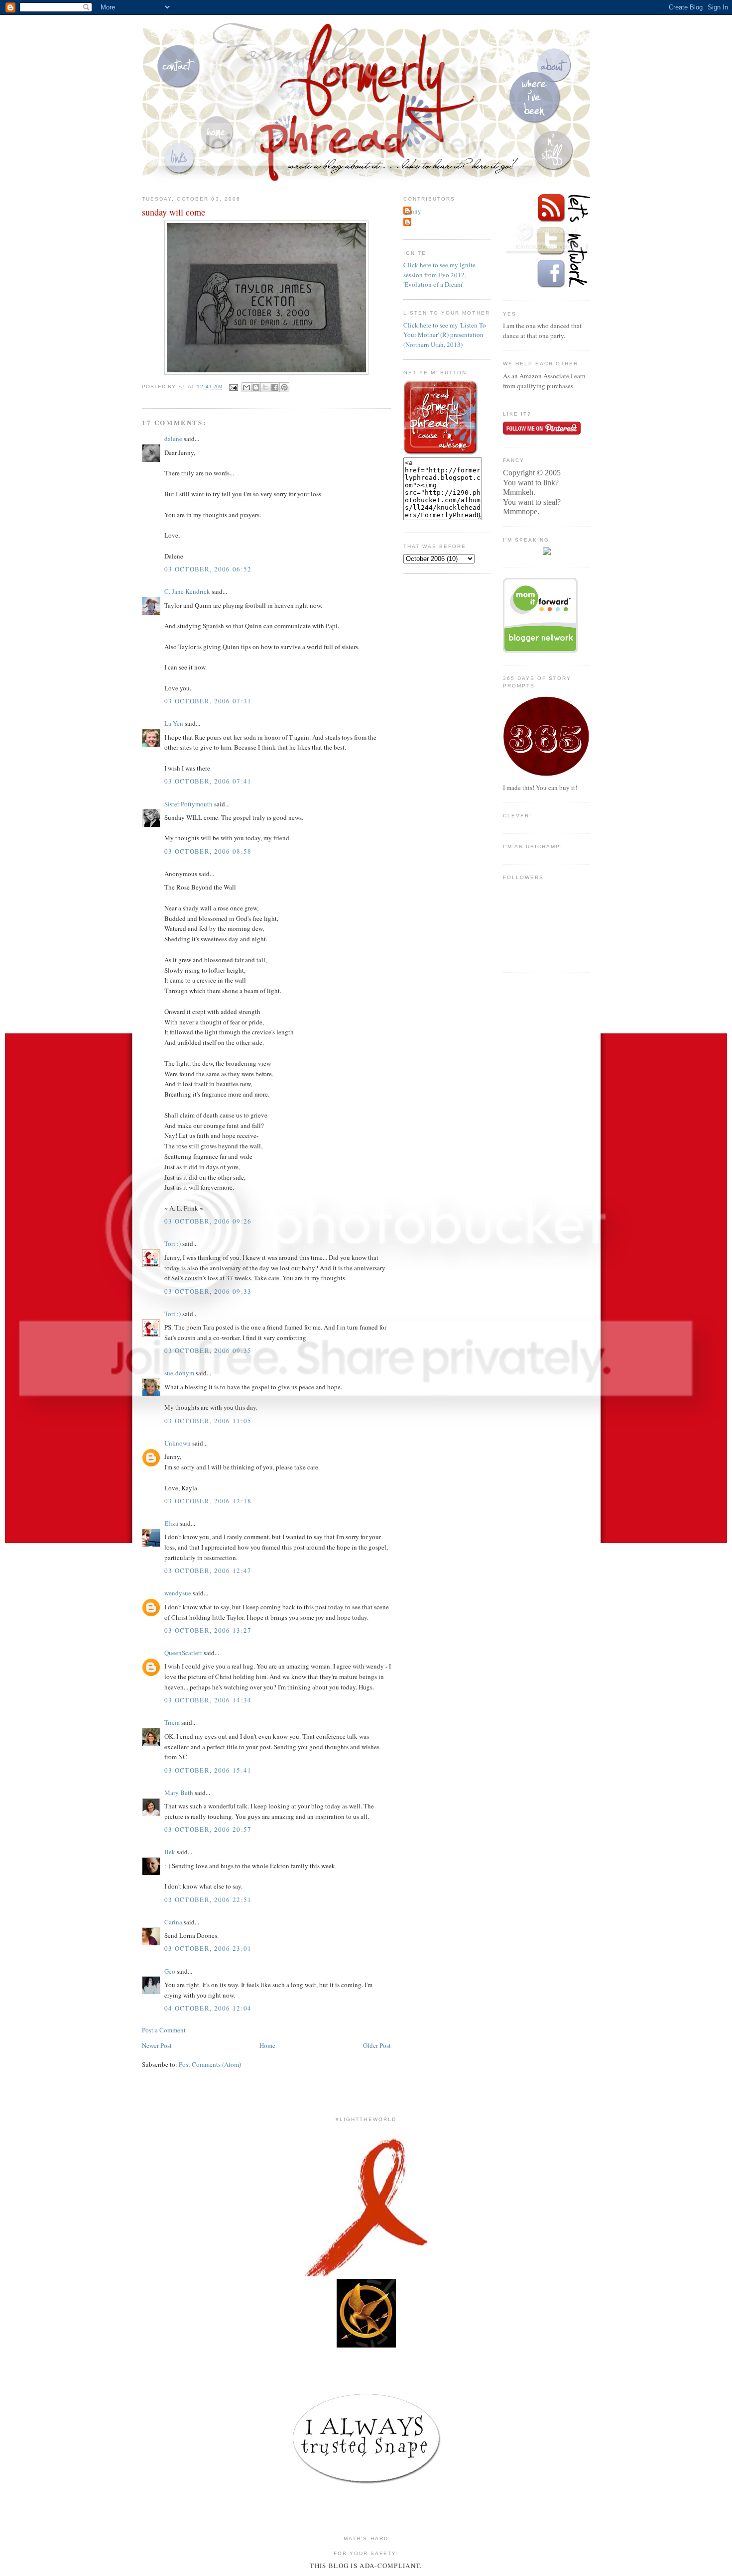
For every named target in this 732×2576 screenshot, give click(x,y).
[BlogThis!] (256, 387)
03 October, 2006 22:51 (208, 1900)
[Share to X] (265, 387)
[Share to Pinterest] (284, 387)
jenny (414, 211)
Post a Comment (164, 2030)
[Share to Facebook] (275, 387)
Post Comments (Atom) (210, 2064)
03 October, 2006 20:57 (208, 1829)
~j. (409, 223)
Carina (173, 1922)
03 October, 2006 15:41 (208, 1770)
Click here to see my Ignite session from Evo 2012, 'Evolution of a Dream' (439, 275)
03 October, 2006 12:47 (208, 1570)
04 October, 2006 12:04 (208, 2008)
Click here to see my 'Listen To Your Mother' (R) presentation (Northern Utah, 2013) (445, 335)
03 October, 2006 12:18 (208, 1501)
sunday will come (174, 212)
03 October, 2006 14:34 (208, 1700)
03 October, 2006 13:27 (208, 1630)
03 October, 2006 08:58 (208, 851)
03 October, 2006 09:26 (208, 1221)
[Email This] (246, 387)
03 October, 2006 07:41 (208, 781)
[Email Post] (233, 387)
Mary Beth (179, 1792)
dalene (173, 439)
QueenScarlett (183, 1653)
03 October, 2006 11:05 (208, 1421)
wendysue (178, 1593)
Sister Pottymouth (188, 804)
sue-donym (179, 1373)
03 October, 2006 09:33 (208, 1291)
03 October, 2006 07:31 (208, 701)
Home (267, 2045)
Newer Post (157, 2045)
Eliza (171, 1523)
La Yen (174, 723)
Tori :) (173, 1243)
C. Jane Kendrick (187, 591)
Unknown (178, 1443)
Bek (170, 1852)
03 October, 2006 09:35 (208, 1350)
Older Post (377, 2045)
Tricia (172, 1722)
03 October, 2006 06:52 (208, 569)
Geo (170, 1971)
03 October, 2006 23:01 (208, 1948)
